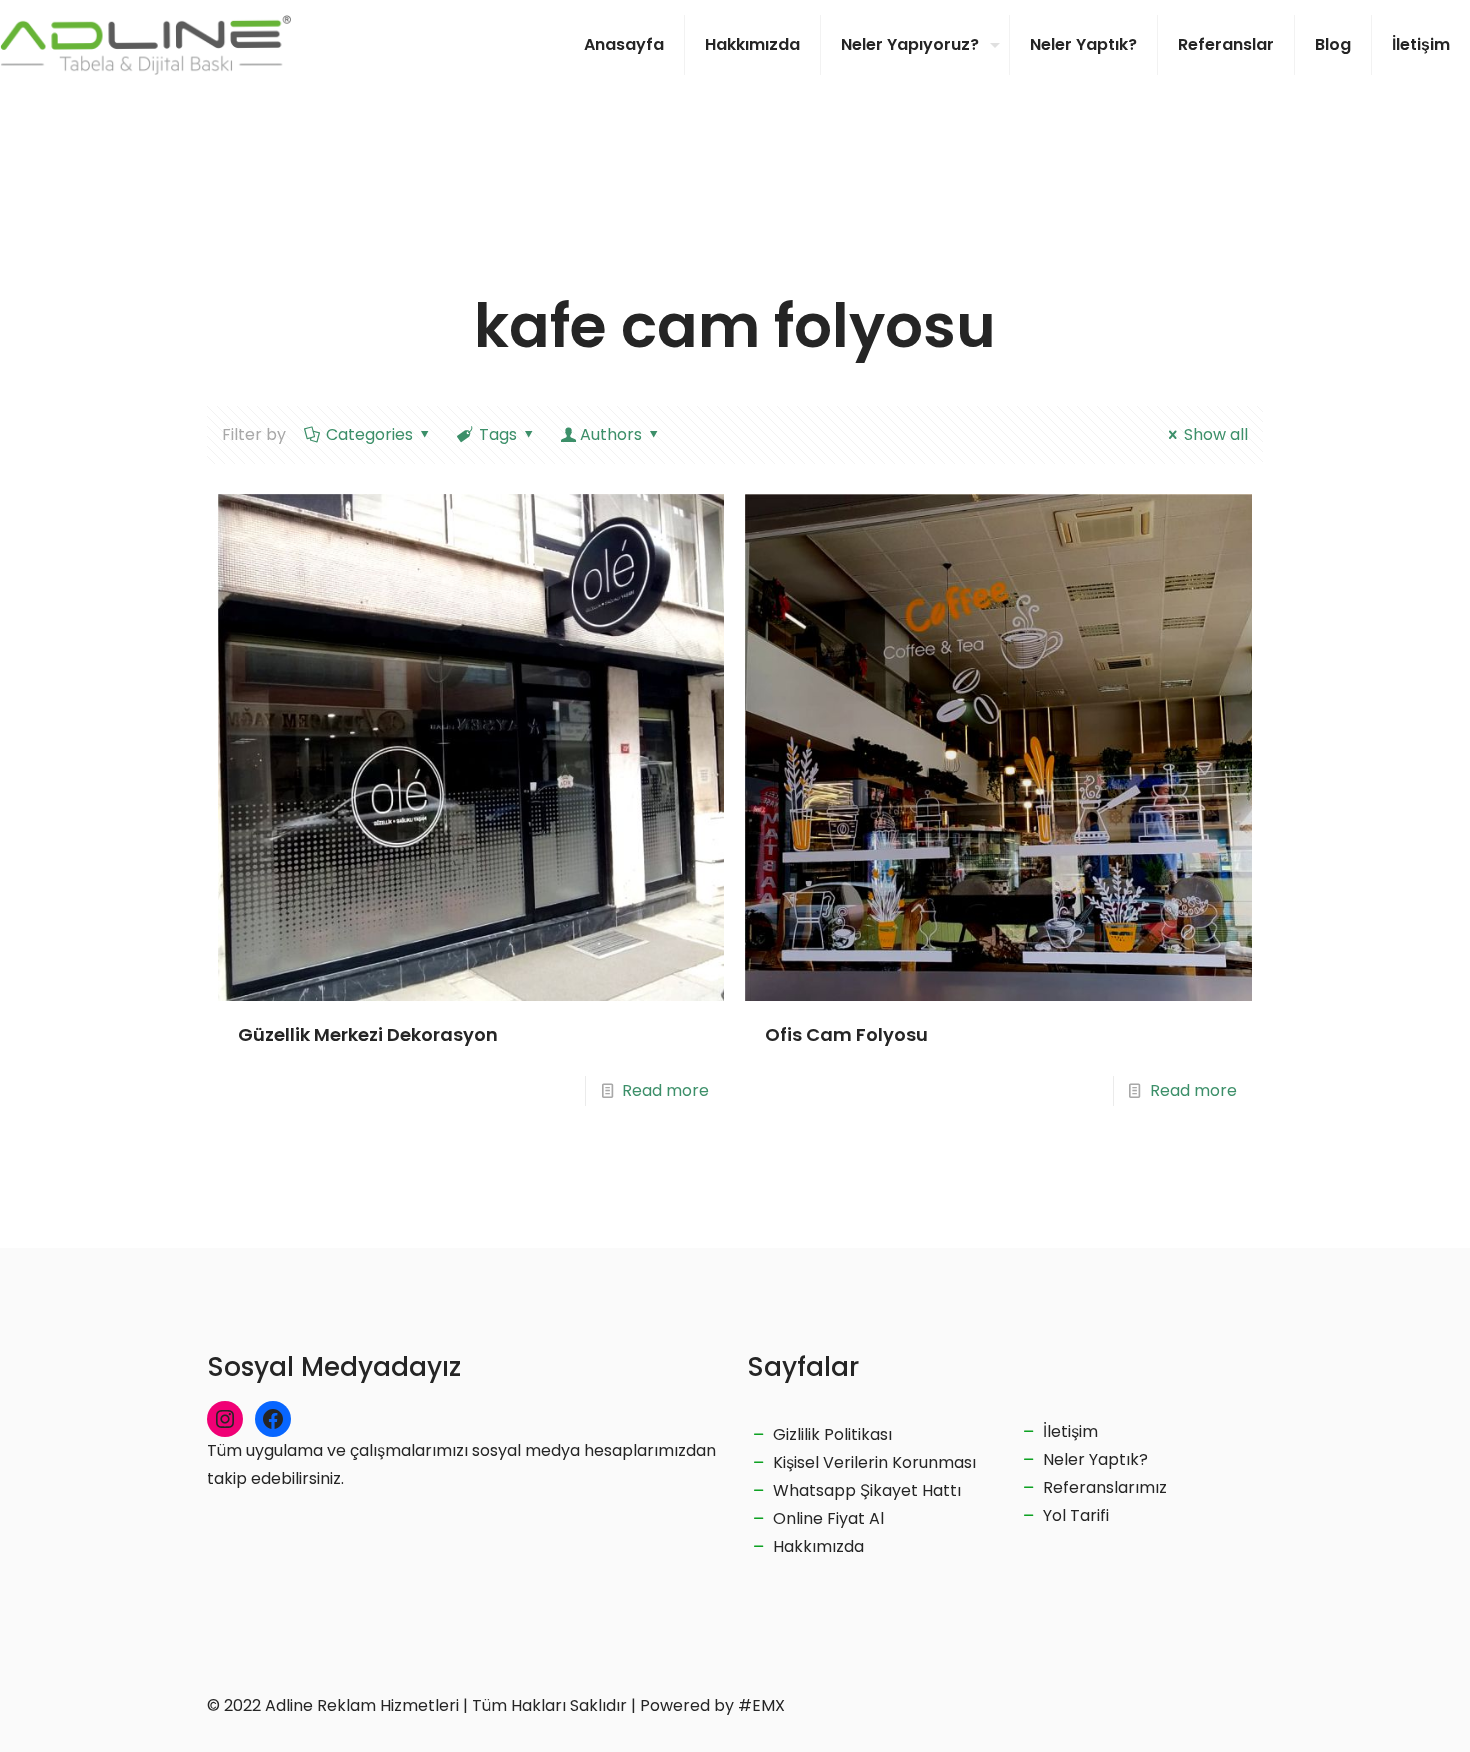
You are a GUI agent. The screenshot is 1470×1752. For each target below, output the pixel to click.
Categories (369, 434)
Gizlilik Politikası (832, 1434)
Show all (1216, 434)
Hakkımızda (818, 1546)
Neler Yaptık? (1095, 1459)
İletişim (1070, 1431)
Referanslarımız (1105, 1487)
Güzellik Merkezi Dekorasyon (368, 1034)
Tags (498, 434)
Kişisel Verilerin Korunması (874, 1462)
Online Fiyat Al (828, 1518)
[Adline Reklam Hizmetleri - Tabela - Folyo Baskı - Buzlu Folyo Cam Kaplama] (145, 45)
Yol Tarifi (1076, 1515)
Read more (665, 1090)
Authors (611, 434)
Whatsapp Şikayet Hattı (867, 1490)
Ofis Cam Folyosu (846, 1034)
